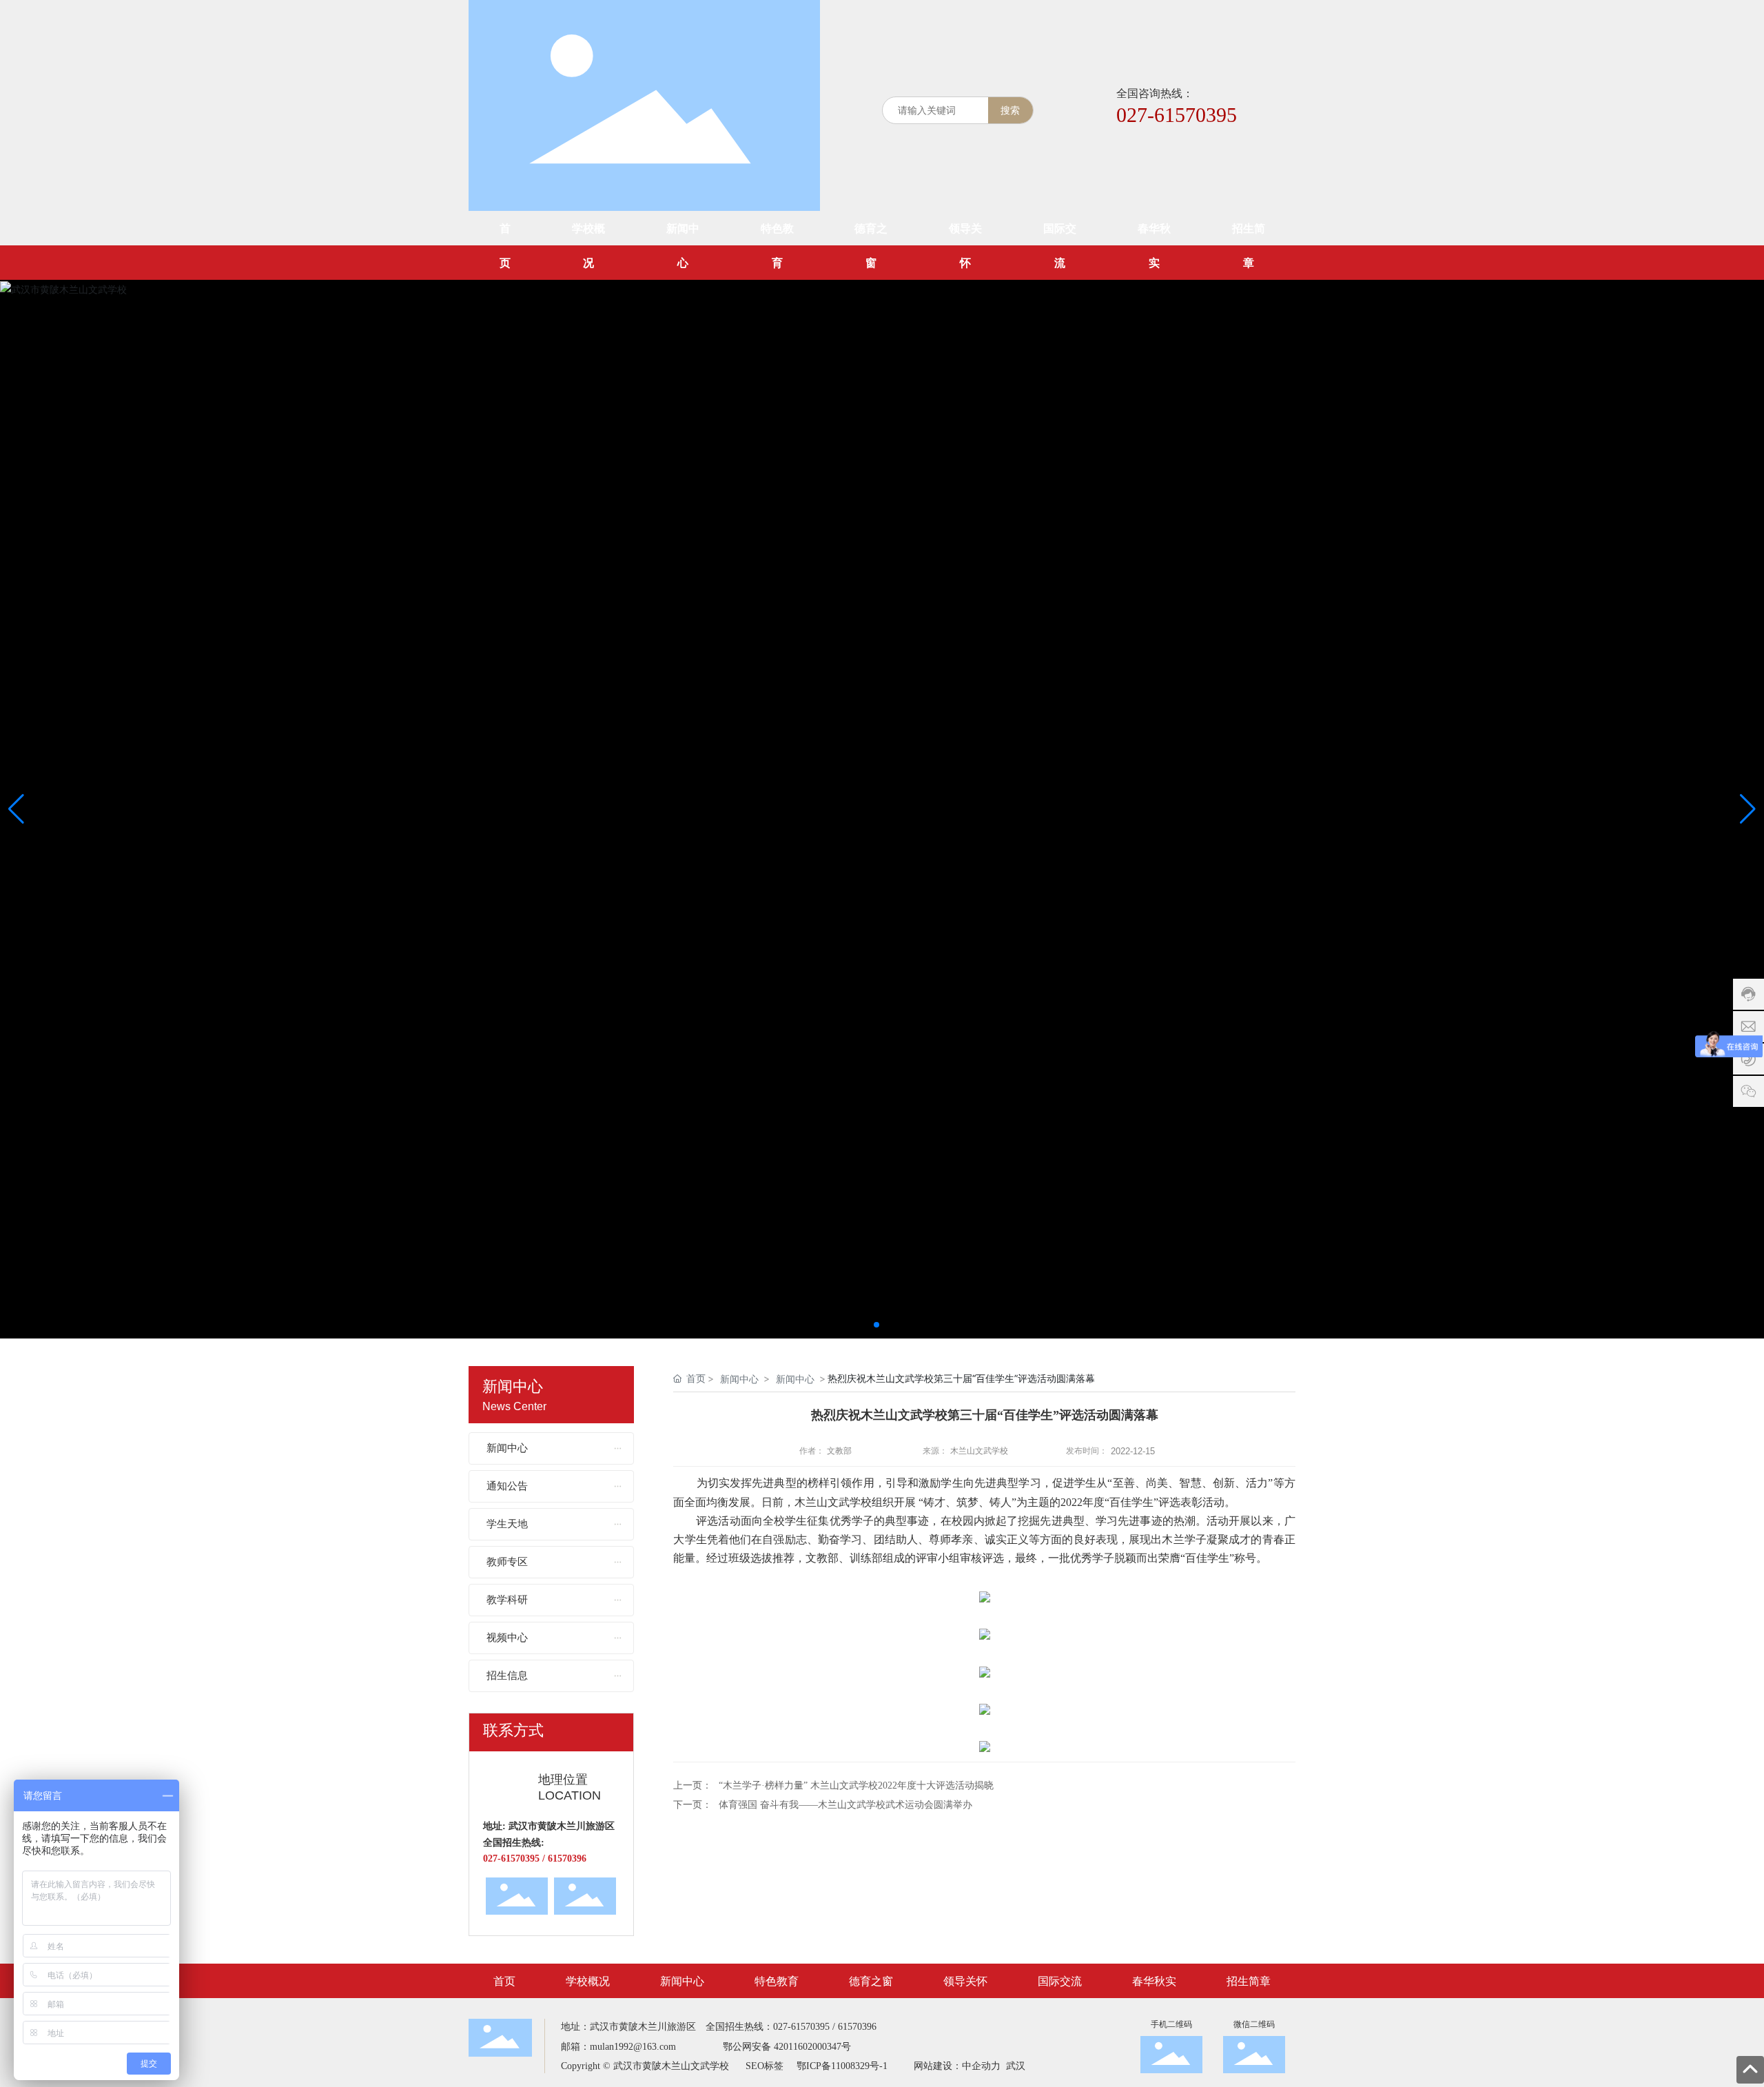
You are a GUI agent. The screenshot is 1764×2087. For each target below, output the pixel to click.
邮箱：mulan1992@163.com (618, 2047)
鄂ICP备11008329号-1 (842, 2066)
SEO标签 (765, 2066)
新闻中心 (739, 1379)
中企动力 (981, 2066)
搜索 (1010, 110)
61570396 (857, 2027)
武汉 (1014, 2066)
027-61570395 (1177, 115)
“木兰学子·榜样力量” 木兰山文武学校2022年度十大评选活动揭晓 (856, 1785)
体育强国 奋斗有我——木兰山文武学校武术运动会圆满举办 (845, 1805)
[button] (876, 1325)
